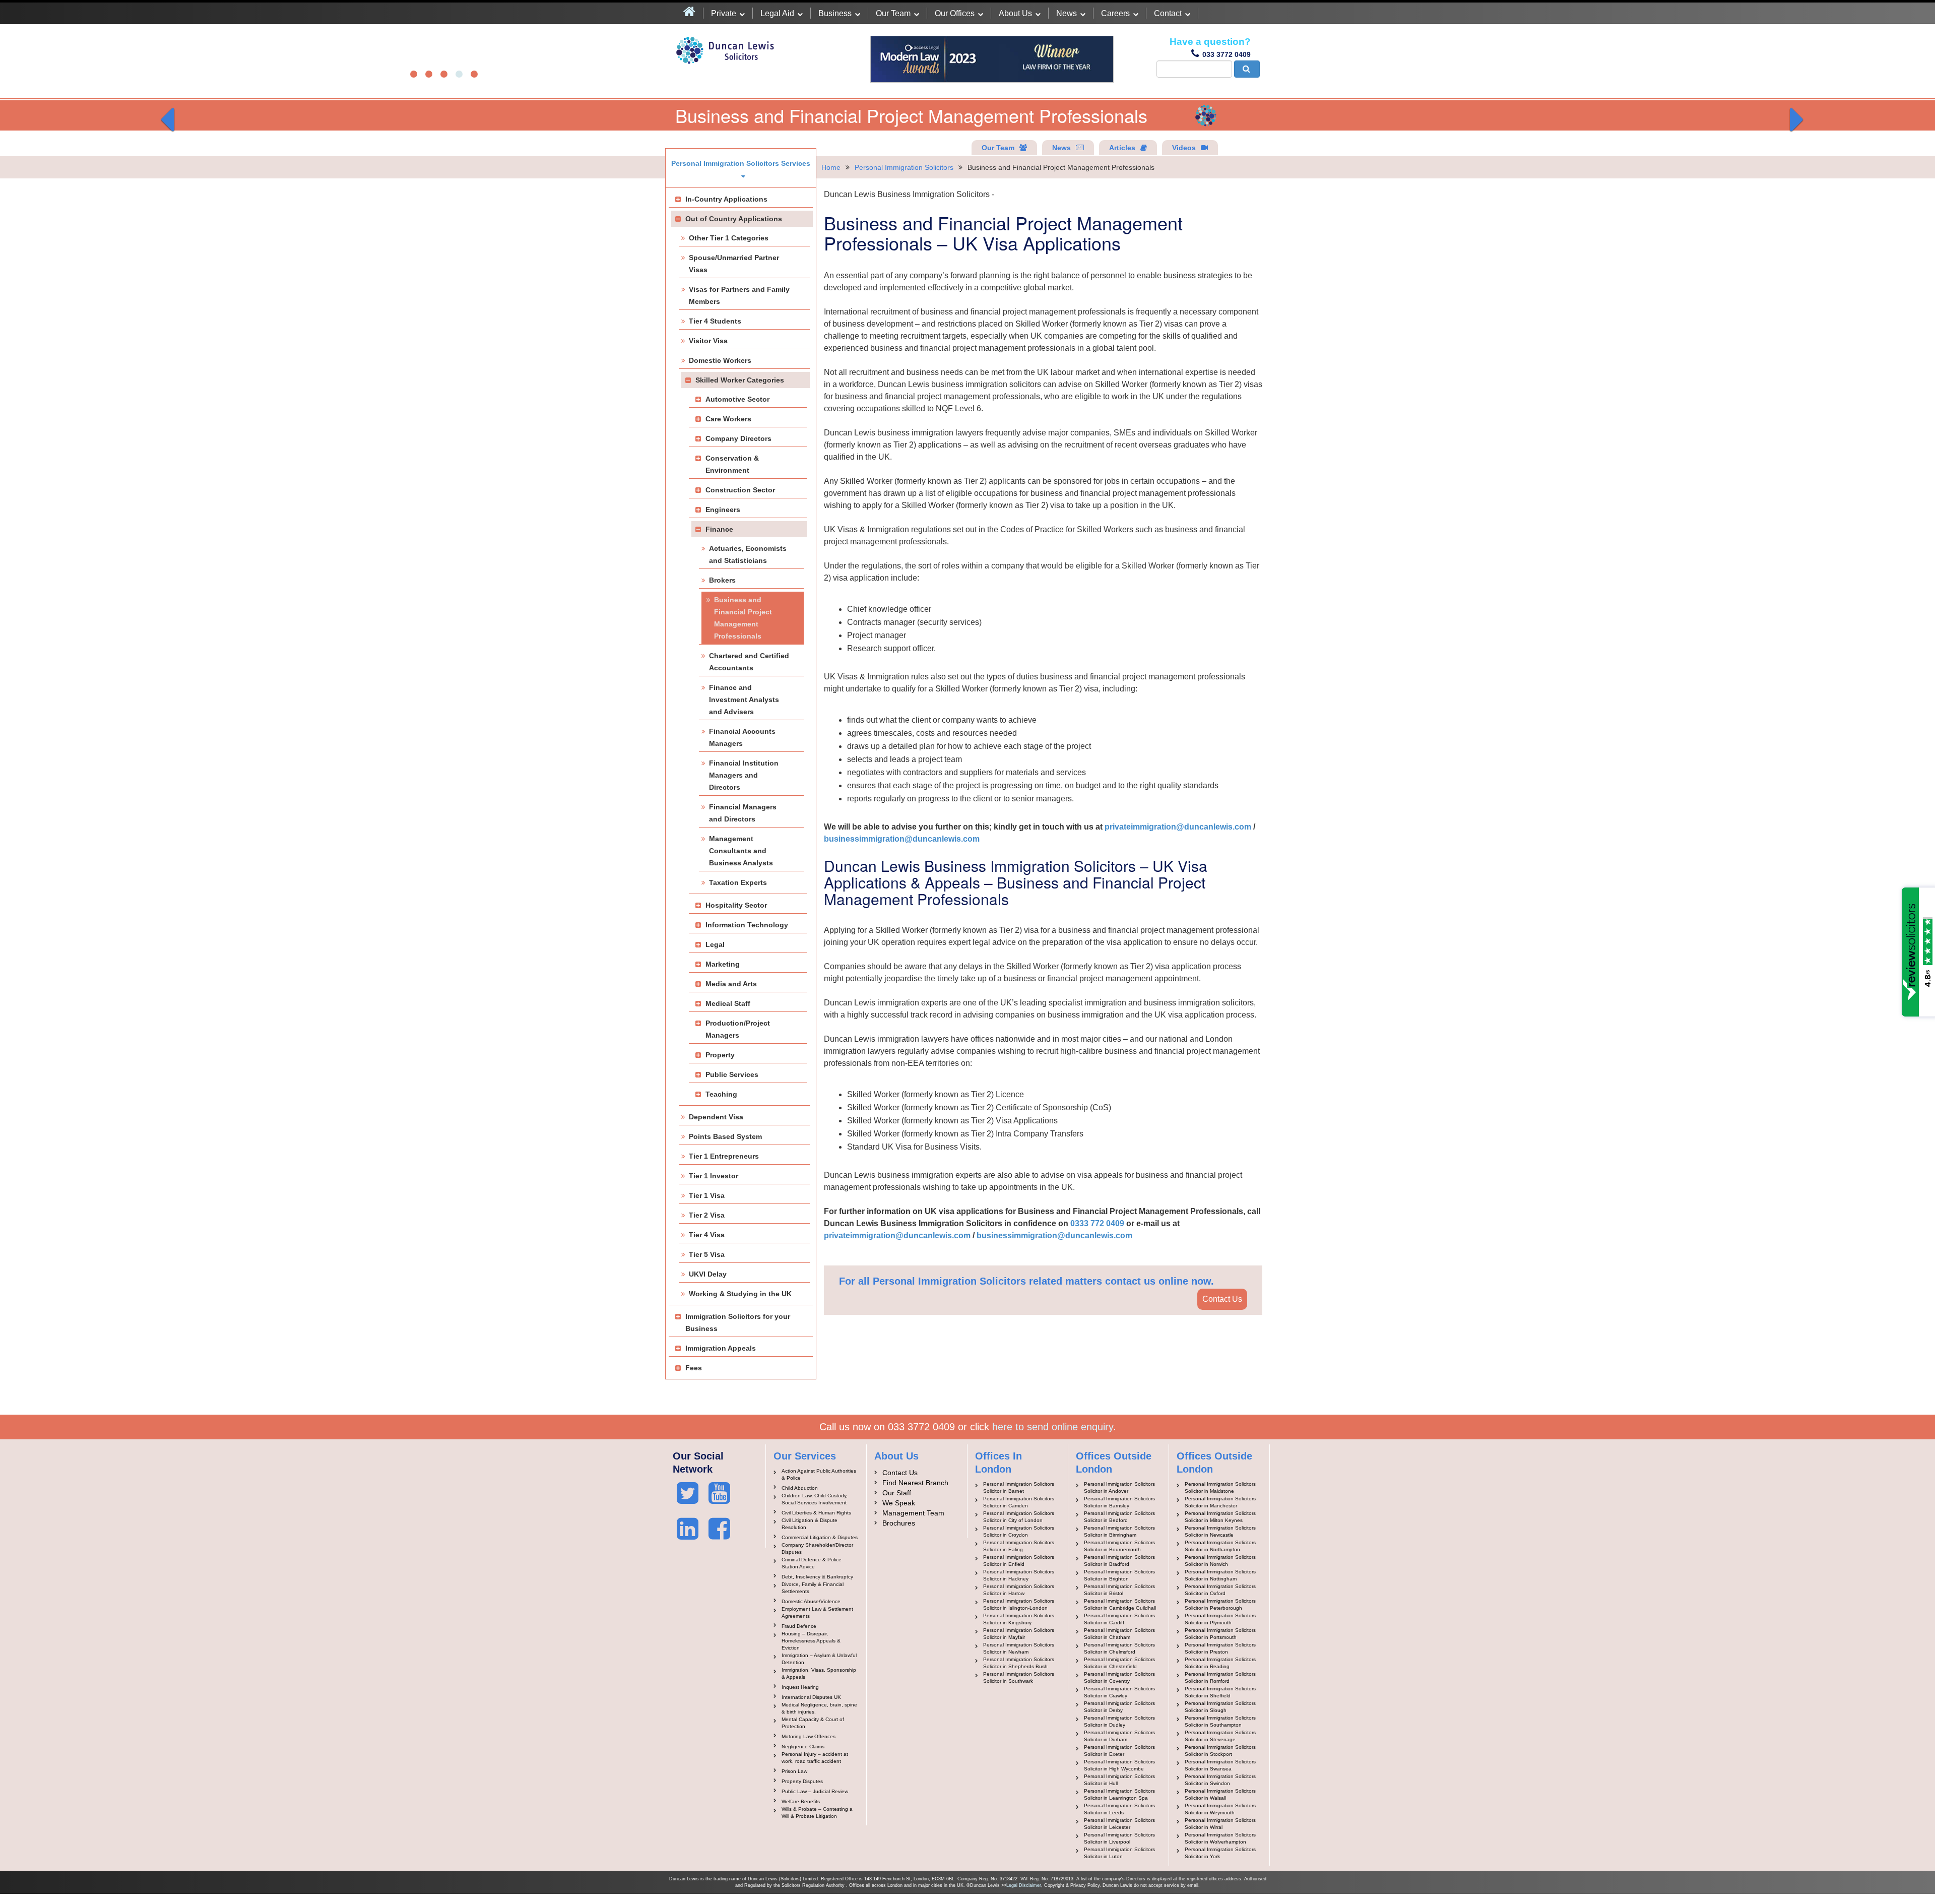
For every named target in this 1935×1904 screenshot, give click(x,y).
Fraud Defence (799, 1626)
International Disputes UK (811, 1697)
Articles (1122, 148)
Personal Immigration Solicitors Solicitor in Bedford (1119, 1517)
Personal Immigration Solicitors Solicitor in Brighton (1119, 1575)
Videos (1184, 148)
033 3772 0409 (1227, 54)
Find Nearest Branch (915, 1483)
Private (724, 13)
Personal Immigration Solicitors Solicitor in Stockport (1220, 1751)
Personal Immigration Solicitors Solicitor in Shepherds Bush (1019, 1663)
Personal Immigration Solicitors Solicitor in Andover (1119, 1487)
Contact (1168, 13)
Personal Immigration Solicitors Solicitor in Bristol (1119, 1590)
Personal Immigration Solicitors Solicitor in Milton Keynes (1220, 1517)
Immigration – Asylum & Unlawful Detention (819, 1659)
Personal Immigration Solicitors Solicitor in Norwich (1220, 1561)
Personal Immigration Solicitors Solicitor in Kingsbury (1019, 1619)
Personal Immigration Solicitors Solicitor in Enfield (1019, 1561)
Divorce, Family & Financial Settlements (813, 1588)
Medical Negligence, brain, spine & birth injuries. (819, 1708)
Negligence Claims (803, 1747)
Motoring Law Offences (809, 1736)
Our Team (893, 13)
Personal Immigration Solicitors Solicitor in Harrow (1019, 1590)
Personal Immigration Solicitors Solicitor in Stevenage (1220, 1736)
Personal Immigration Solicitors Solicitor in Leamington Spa (1119, 1794)
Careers (1115, 13)
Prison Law (794, 1771)
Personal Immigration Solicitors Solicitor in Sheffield (1220, 1692)
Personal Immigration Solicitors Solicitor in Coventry (1119, 1677)
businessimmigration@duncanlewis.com (902, 839)
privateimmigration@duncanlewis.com (1178, 827)
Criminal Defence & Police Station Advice (812, 1563)
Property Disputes (802, 1781)
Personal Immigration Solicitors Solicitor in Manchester (1220, 1502)
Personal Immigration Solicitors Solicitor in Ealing (1019, 1546)
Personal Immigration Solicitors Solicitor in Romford (1220, 1677)
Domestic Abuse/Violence (811, 1601)
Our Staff (897, 1493)
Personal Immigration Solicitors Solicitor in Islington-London (1019, 1604)
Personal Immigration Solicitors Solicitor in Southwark (1019, 1677)
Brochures (899, 1523)
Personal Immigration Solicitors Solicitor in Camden (1019, 1502)
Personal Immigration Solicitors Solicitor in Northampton (1220, 1546)
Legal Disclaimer (1024, 1885)
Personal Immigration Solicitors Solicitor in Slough (1220, 1707)
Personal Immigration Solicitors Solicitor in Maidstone (1220, 1487)
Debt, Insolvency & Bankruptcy (817, 1577)
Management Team (913, 1513)
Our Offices (955, 13)
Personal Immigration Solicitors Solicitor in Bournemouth (1119, 1546)
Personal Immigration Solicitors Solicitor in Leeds (1119, 1809)
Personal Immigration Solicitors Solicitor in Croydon (1019, 1531)
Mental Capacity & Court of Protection (813, 1723)
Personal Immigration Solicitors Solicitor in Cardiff (1119, 1619)
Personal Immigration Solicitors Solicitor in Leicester (1119, 1824)
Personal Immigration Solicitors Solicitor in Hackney (1019, 1575)
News (1067, 13)
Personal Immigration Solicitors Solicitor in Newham (1019, 1648)
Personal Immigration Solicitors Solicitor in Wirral (1220, 1824)
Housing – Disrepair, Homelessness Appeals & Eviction (811, 1641)
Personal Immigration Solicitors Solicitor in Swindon (1220, 1780)
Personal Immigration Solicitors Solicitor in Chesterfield (1119, 1663)
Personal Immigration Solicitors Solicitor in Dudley (1119, 1721)
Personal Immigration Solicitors (904, 167)
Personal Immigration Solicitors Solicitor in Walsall (1220, 1794)
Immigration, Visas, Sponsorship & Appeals (819, 1673)
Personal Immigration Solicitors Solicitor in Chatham (1119, 1634)
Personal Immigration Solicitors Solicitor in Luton (1119, 1853)
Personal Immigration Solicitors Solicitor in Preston (1220, 1648)
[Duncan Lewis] (688, 1493)
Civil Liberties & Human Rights (816, 1513)
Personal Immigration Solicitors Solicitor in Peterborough (1220, 1604)
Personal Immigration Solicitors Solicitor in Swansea (1220, 1765)
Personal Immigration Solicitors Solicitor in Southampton (1220, 1721)
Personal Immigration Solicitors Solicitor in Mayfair (1019, 1634)
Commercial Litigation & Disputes (820, 1537)
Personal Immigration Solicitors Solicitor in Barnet (1019, 1487)
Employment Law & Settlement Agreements (817, 1612)
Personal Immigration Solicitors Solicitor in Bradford (1119, 1561)
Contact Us (1222, 1299)
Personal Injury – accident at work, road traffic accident (815, 1758)
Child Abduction (800, 1488)
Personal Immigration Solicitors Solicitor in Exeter (1119, 1751)
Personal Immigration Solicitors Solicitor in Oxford (1220, 1590)
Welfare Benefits (801, 1801)
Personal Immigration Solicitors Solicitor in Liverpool (1119, 1838)
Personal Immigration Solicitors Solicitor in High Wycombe (1119, 1765)
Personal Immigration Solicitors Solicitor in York (1220, 1853)
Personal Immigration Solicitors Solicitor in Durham (1119, 1736)
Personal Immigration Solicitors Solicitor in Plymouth (1220, 1619)
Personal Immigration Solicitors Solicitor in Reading (1220, 1663)
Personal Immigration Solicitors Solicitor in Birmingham (1119, 1531)
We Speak (899, 1503)
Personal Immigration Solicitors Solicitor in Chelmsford (1119, 1648)
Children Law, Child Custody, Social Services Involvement (815, 1499)
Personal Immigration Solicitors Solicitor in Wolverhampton (1220, 1838)
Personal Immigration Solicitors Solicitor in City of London (1019, 1517)
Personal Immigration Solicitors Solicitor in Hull (1119, 1780)
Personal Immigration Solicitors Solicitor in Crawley (1119, 1692)
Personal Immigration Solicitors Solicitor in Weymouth (1220, 1809)
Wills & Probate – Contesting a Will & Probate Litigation (817, 1813)
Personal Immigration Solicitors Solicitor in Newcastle (1220, 1531)
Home (831, 167)
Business (835, 13)
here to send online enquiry (1053, 1427)
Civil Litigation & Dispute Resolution (810, 1524)
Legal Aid (777, 13)
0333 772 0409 (1097, 1223)
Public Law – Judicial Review (815, 1791)
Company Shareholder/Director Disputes (817, 1548)
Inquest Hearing (800, 1687)
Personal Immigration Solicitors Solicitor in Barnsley (1119, 1502)
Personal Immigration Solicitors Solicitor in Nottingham (1220, 1575)
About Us (1015, 13)
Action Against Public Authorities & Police (819, 1474)
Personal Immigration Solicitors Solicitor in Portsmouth (1220, 1634)
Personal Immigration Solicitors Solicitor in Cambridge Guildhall (1120, 1604)
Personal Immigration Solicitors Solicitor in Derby (1119, 1707)
